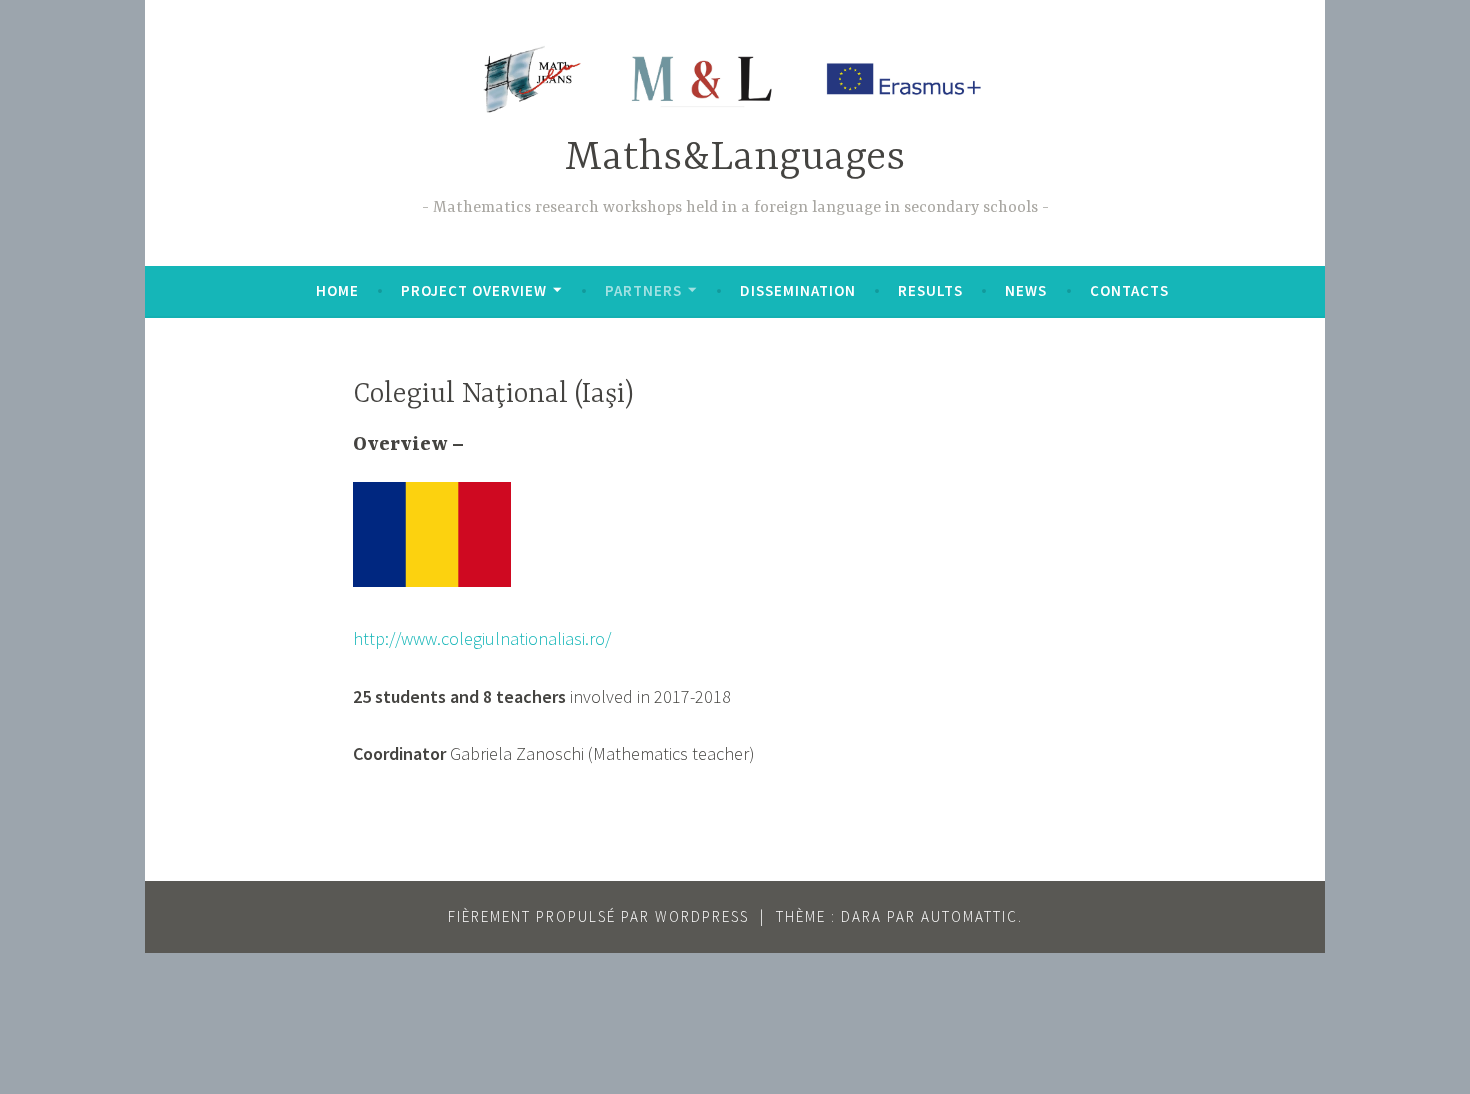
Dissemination (798, 290)
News (1026, 290)
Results (930, 290)
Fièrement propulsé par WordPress (598, 916)
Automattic (969, 916)
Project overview (474, 290)
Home (337, 290)
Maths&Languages (735, 158)
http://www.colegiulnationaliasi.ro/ (482, 638)
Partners (643, 290)
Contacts (1129, 290)
